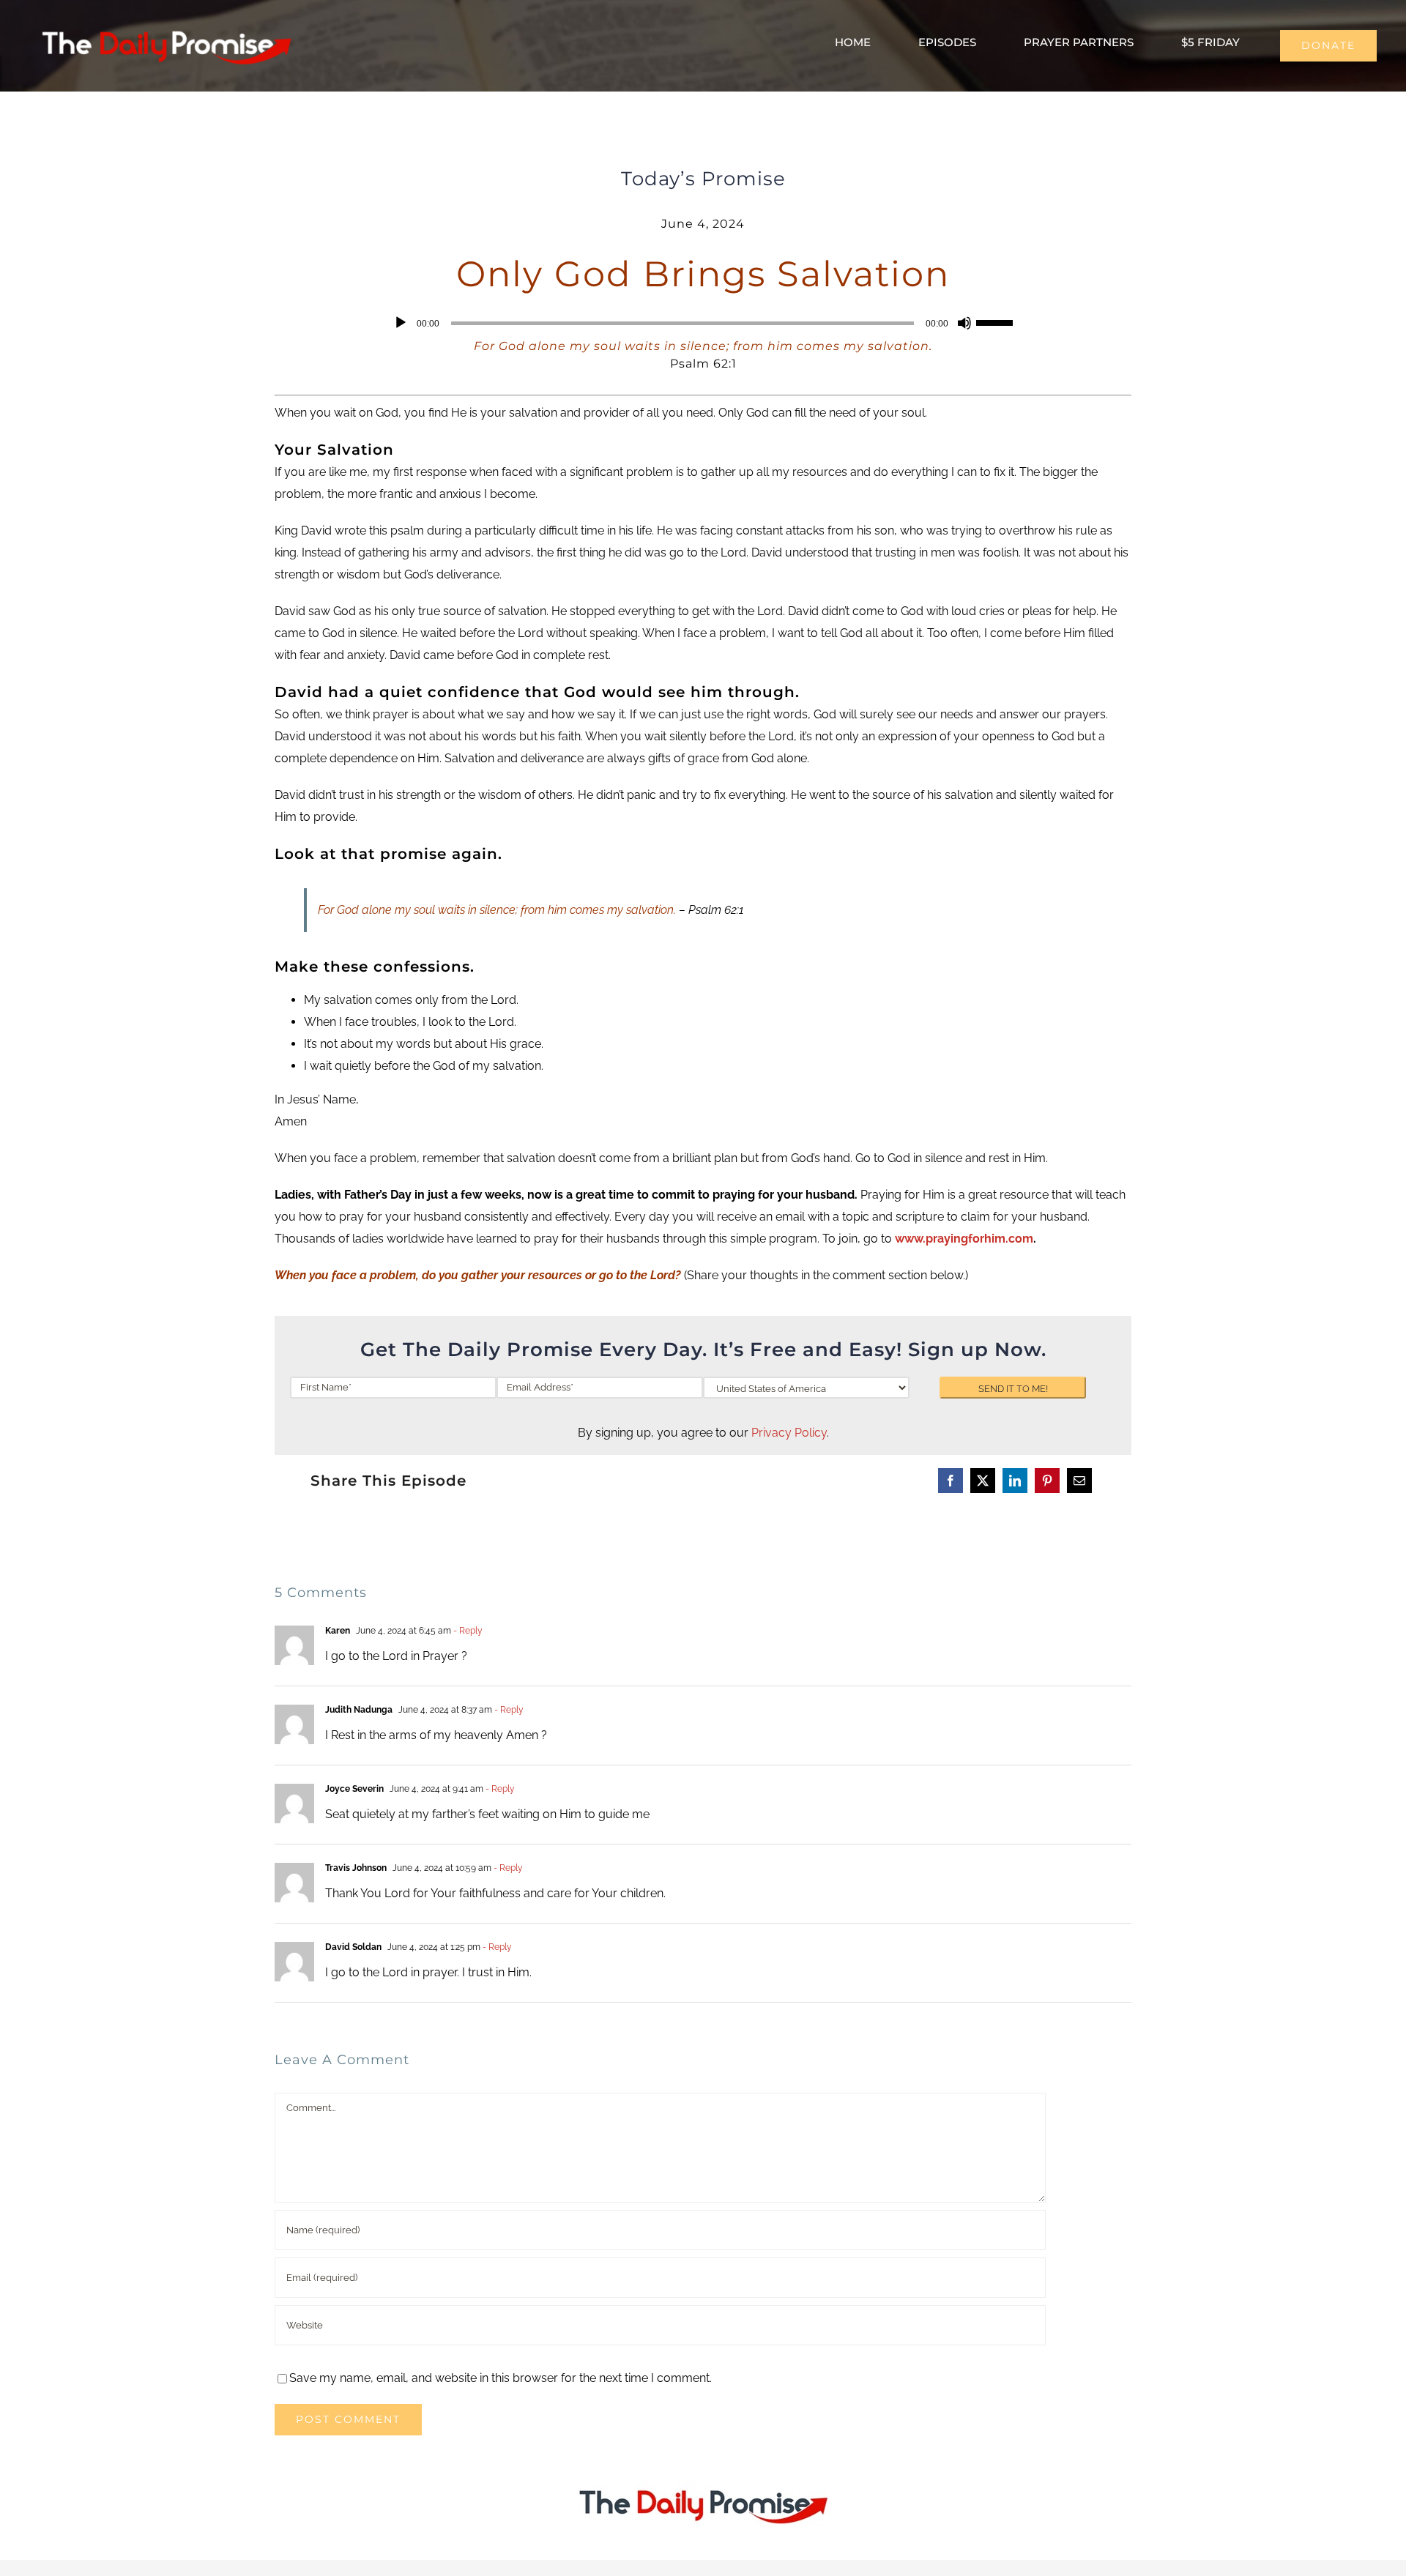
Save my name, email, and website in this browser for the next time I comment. (501, 2378)
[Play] (401, 323)
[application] (703, 323)
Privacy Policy (789, 1433)
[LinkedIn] (1015, 1481)
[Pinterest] (1047, 1481)
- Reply (467, 1631)
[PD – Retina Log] (166, 26)
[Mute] (964, 323)
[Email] (1079, 1481)
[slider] (997, 321)
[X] (983, 1481)
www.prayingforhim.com (964, 1239)
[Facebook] (951, 1481)
